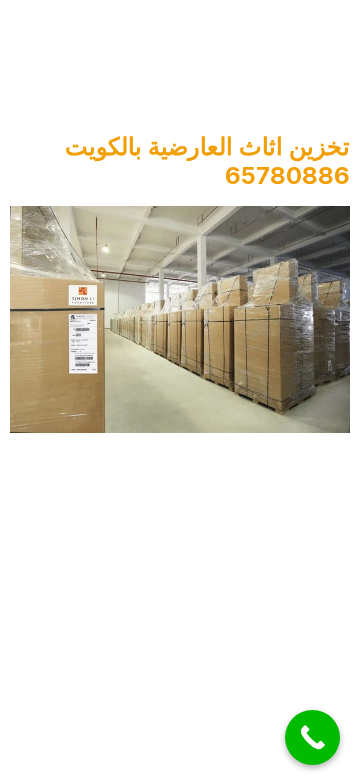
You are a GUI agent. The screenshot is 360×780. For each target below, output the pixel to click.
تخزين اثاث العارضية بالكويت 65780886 (207, 161)
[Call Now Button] (312, 737)
